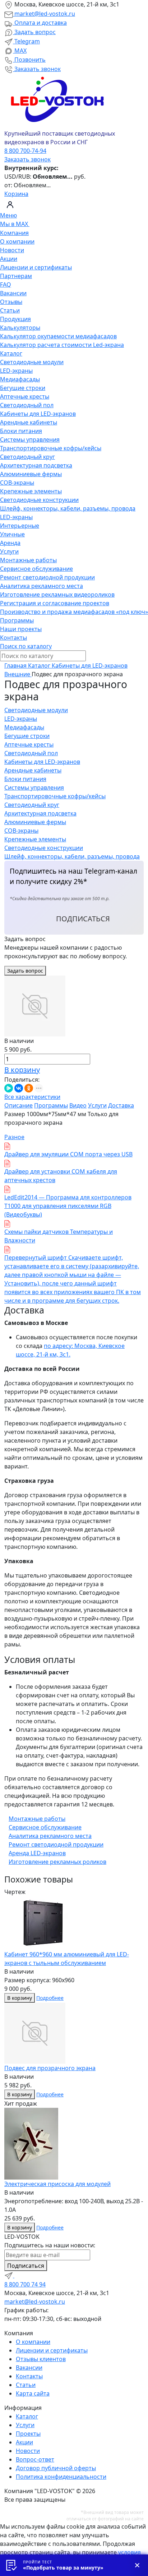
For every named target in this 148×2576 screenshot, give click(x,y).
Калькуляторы (20, 328)
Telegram (26, 41)
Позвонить (29, 60)
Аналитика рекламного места (41, 586)
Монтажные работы (28, 560)
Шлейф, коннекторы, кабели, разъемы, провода (68, 508)
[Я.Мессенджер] (9, 1088)
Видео (78, 1105)
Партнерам (16, 276)
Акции (9, 259)
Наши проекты (21, 629)
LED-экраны (16, 371)
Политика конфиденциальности (61, 2477)
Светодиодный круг (27, 457)
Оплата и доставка (40, 23)
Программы (17, 620)
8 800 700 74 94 (25, 2284)
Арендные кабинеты (29, 422)
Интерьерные (20, 526)
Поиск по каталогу (26, 646)
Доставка (121, 1105)
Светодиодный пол (27, 405)
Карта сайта (33, 2393)
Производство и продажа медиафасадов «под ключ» (74, 612)
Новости (12, 250)
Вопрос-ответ (35, 2459)
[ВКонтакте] (19, 1088)
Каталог (11, 353)
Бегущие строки (23, 388)
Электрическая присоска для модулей (57, 2184)
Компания (14, 233)
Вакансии (13, 293)
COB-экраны (17, 483)
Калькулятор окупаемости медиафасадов (58, 336)
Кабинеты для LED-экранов (38, 414)
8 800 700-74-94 (25, 151)
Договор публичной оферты (56, 2468)
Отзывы (11, 302)
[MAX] (19, 2275)
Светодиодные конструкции (39, 500)
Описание (18, 1105)
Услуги (9, 551)
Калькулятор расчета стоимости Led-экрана (62, 345)
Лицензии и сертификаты (36, 267)
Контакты (13, 638)
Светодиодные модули (32, 362)
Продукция (15, 319)
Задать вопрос (34, 32)
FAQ (6, 285)
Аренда (10, 543)
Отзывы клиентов (41, 2359)
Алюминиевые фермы (31, 474)
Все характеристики (32, 1097)
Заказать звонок (37, 69)
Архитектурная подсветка (36, 465)
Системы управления (30, 439)
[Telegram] (9, 2275)
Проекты (28, 2434)
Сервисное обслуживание (36, 569)
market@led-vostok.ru (44, 14)
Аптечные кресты (25, 396)
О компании (17, 241)
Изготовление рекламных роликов (57, 1862)
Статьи (10, 310)
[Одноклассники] (29, 1088)
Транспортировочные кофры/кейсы (51, 448)
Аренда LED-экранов (37, 1853)
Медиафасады (20, 379)
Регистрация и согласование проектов (55, 603)
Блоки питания (21, 431)
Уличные (12, 534)
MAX (20, 51)
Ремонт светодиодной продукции (47, 577)
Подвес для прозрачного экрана (50, 2068)
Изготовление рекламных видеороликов (57, 594)
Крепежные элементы (31, 491)
